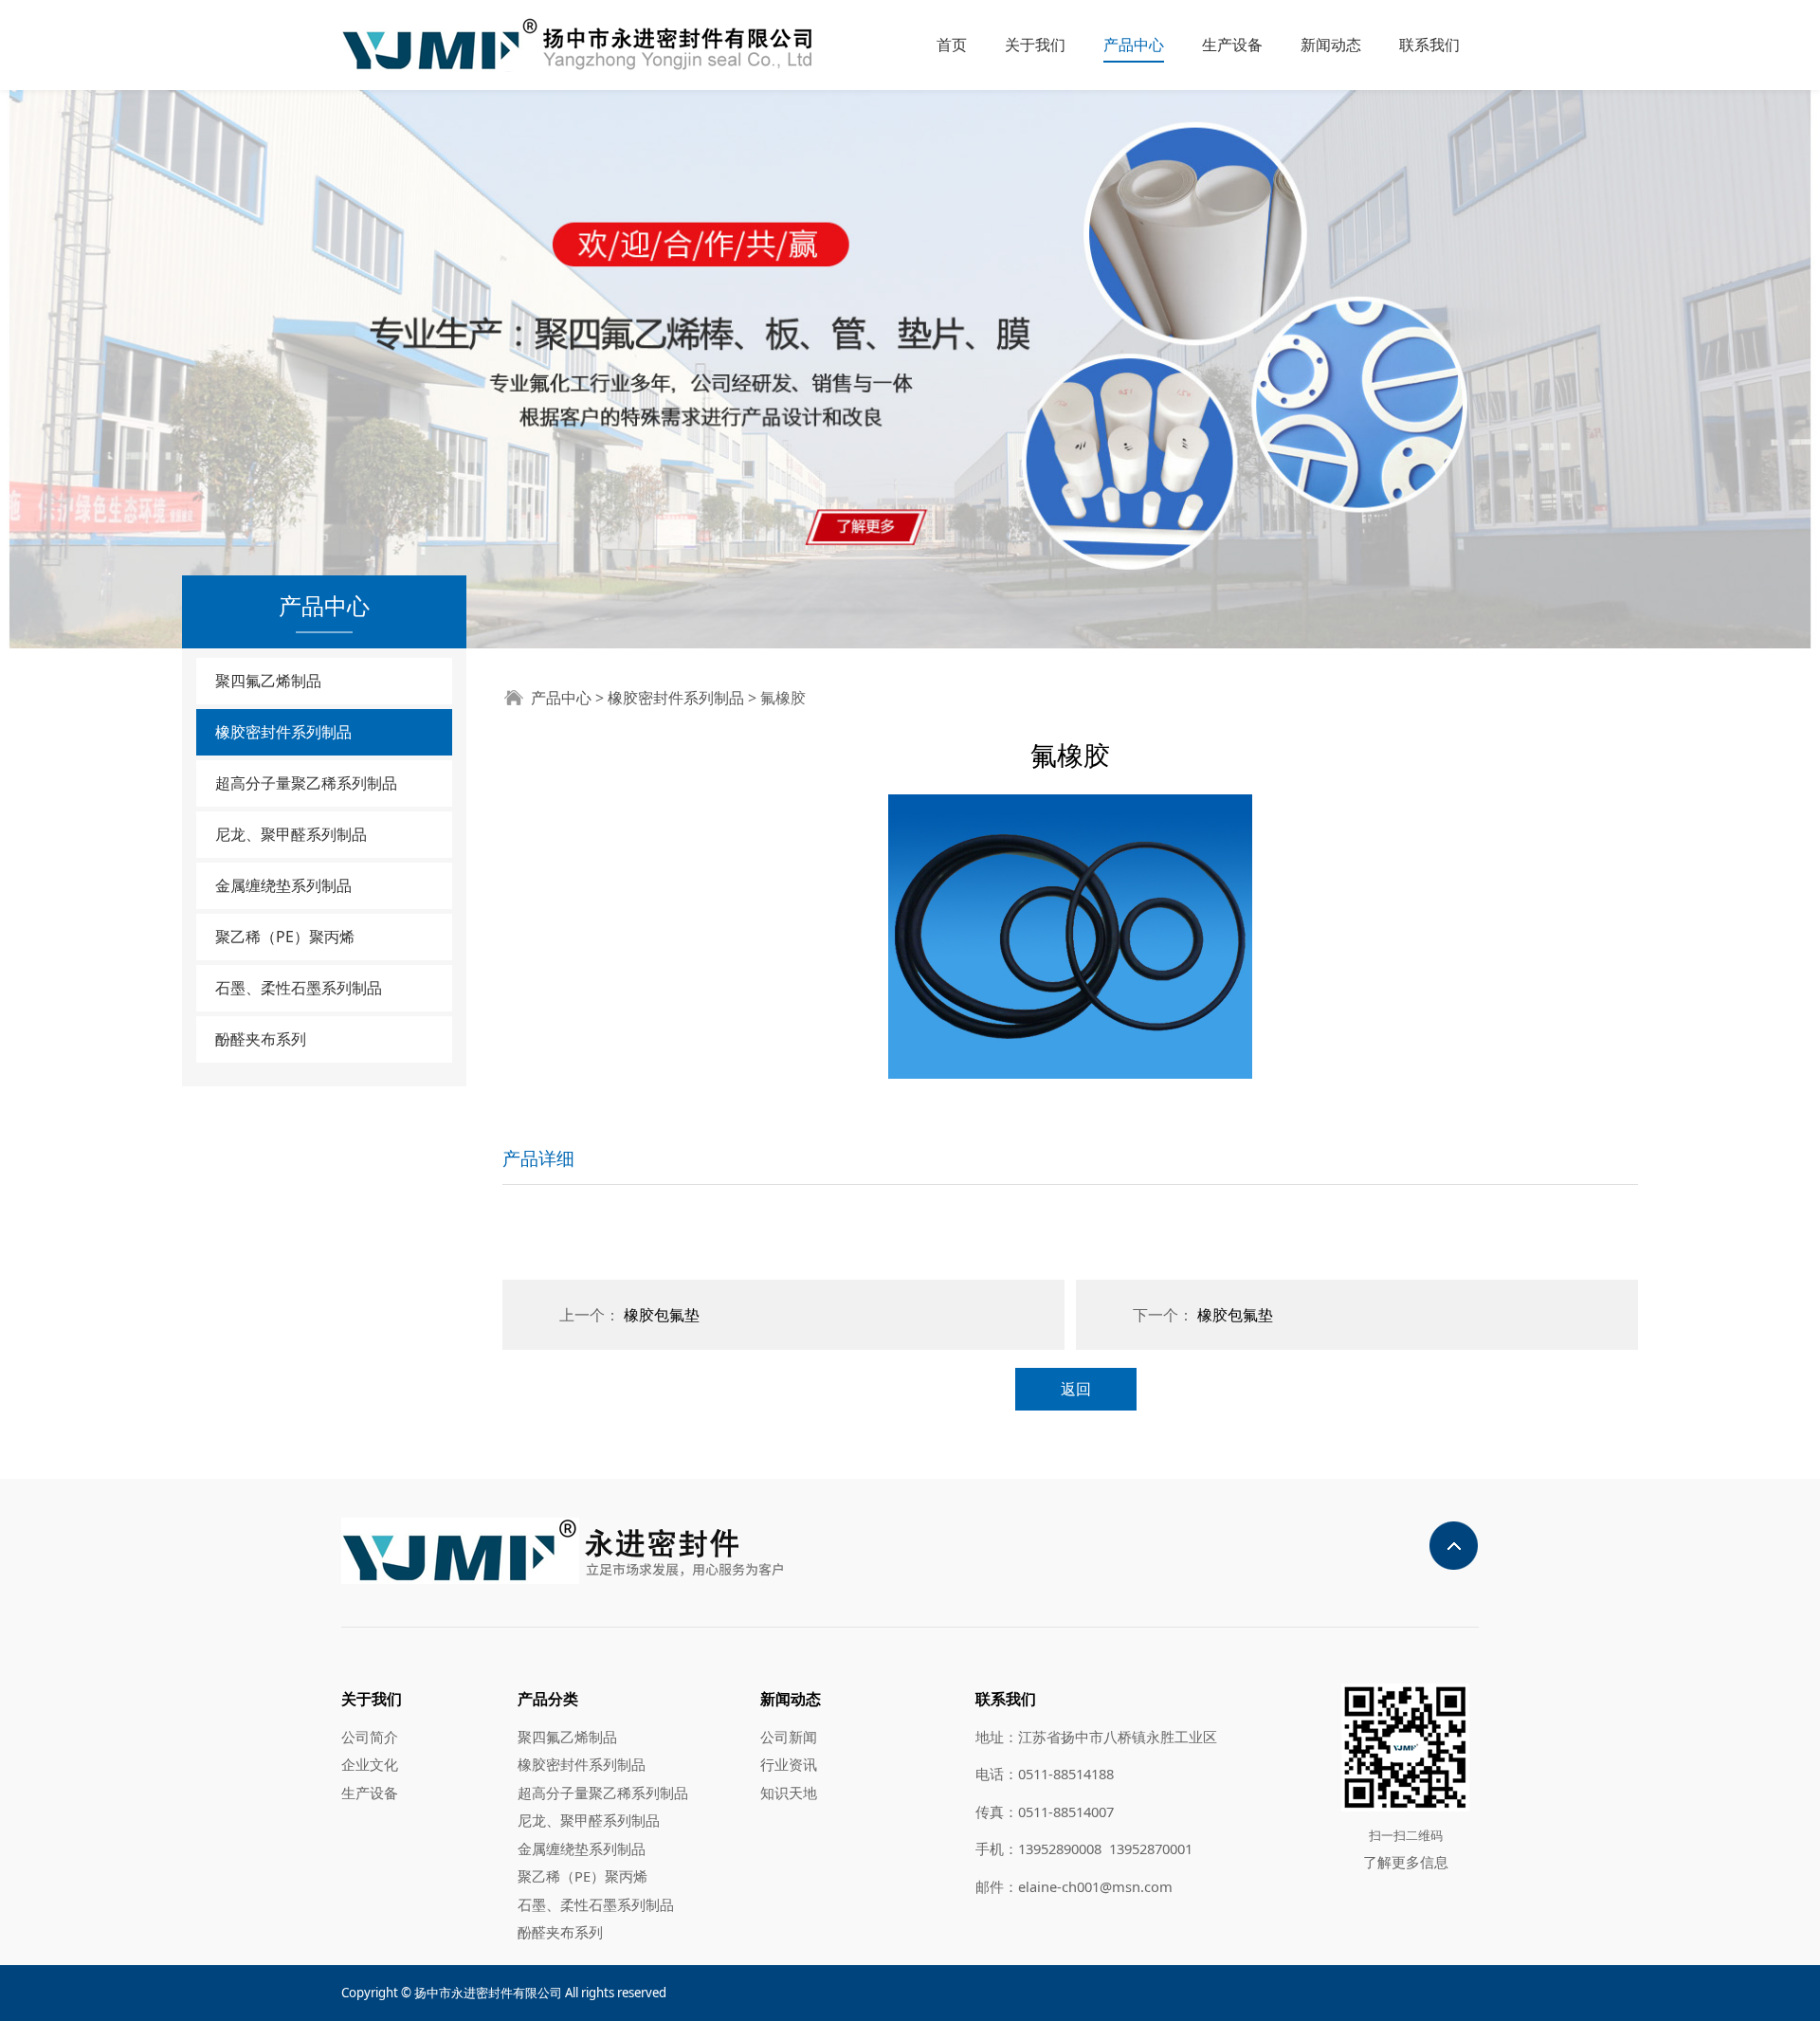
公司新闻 (789, 1737)
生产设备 (1232, 45)
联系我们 (1429, 45)
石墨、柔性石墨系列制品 (299, 988)
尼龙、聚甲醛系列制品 (291, 834)
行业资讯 (789, 1764)
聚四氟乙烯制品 (268, 681)
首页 (952, 45)
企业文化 (370, 1764)
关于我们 (1035, 45)
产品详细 (538, 1158)
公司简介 (370, 1737)
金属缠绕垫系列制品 (283, 885)
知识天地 (789, 1793)
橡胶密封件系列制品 (283, 732)
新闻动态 (1331, 45)
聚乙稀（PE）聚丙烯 (285, 937)
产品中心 (1134, 45)
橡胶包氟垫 (662, 1315)
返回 (1076, 1389)
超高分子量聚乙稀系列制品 (306, 783)
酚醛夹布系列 (261, 1039)
